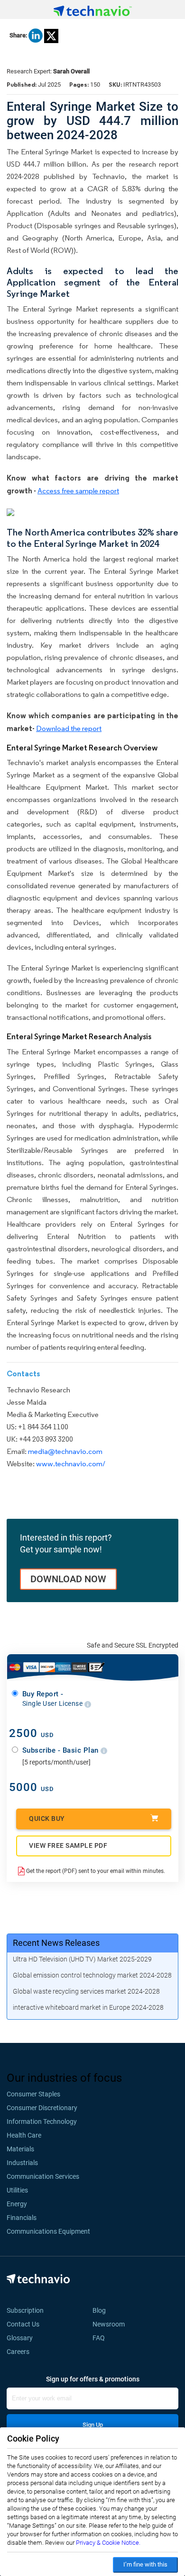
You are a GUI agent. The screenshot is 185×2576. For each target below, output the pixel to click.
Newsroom (111, 2324)
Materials (20, 2149)
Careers (18, 2352)
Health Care (24, 2135)
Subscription (25, 2310)
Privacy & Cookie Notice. (108, 2543)
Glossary (20, 2338)
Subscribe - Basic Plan (62, 1750)
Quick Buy (47, 1818)
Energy (17, 2204)
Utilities (17, 2190)
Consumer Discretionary (42, 2108)
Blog (102, 2310)
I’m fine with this (145, 2564)
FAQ (102, 2338)
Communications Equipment (48, 2231)
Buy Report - (53, 1699)
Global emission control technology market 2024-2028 (92, 1975)
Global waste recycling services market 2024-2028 (86, 1991)
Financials (22, 2218)
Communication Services (43, 2176)
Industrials (22, 2163)
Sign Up (93, 2425)
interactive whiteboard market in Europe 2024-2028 (88, 2007)
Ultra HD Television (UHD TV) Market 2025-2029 (82, 1959)
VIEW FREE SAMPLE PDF (68, 1845)
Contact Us (23, 2324)
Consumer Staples (33, 2094)
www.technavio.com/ (71, 1464)
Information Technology (42, 2121)
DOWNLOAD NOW (68, 1579)
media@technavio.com (65, 1451)
